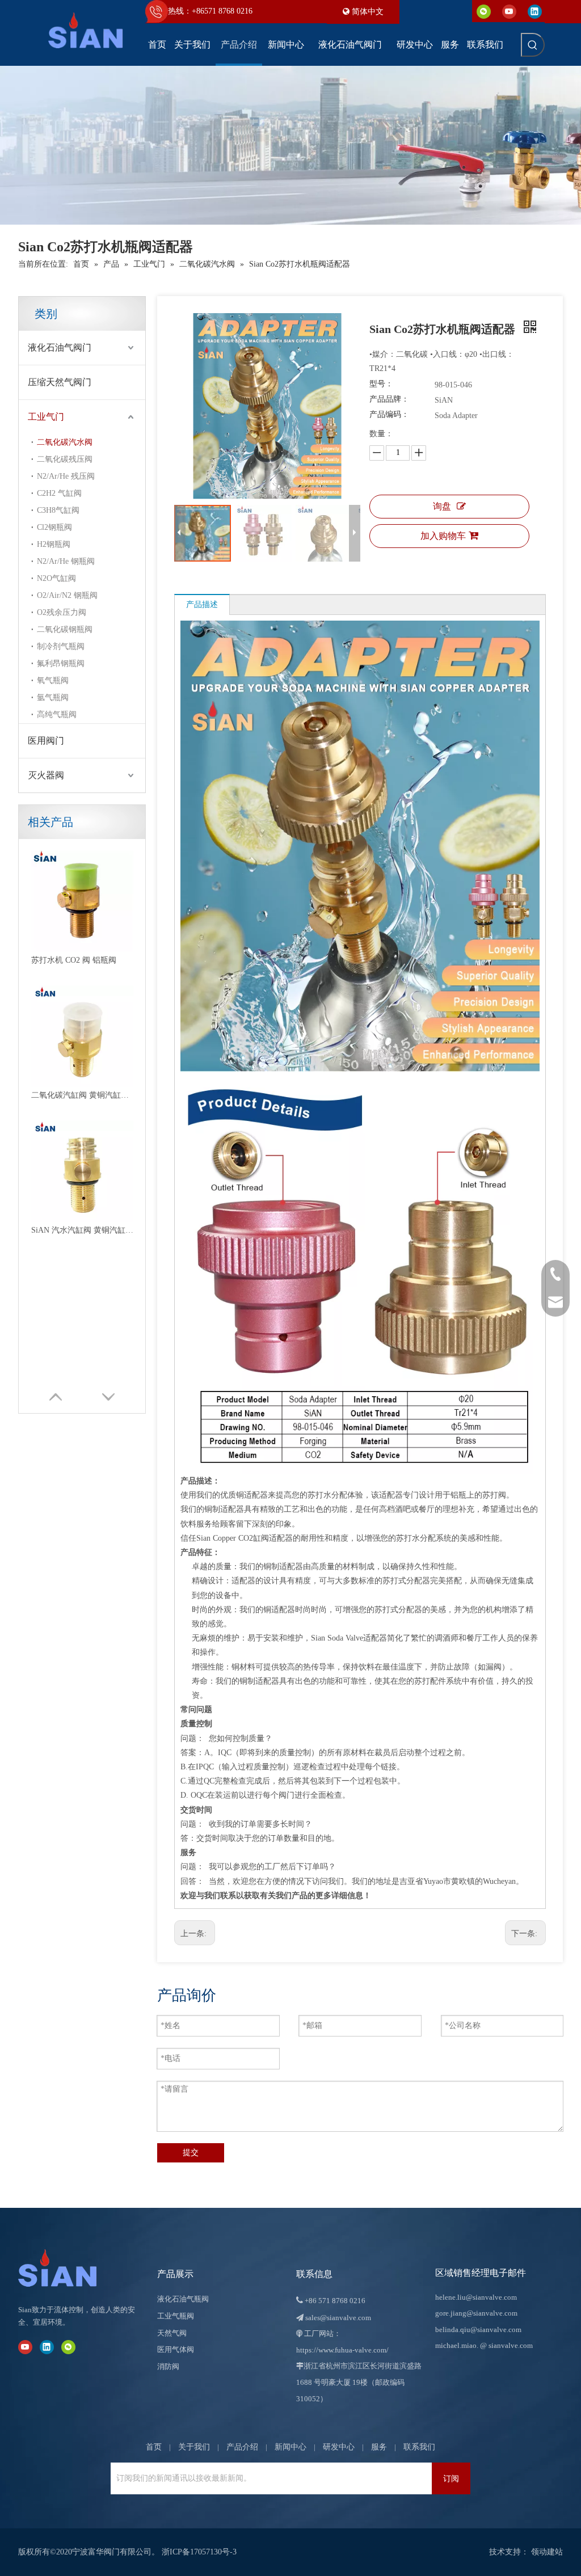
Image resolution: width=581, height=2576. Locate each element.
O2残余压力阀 (62, 612)
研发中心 (339, 2447)
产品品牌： (389, 399)
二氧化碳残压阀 (65, 459)
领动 (539, 2552)
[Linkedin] (535, 11)
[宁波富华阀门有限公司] (69, 2268)
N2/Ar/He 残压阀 (66, 476)
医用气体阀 (176, 2349)
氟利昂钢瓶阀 (61, 663)
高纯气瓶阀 (57, 714)
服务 (379, 2447)
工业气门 (46, 417)
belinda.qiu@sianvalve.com (478, 2330)
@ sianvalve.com (506, 2345)
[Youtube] (509, 11)
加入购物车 (443, 536)
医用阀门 (46, 741)
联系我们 (419, 2447)
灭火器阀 (46, 775)
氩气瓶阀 (53, 697)
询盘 (442, 506)
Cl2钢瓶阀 (54, 527)
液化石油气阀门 (60, 347)
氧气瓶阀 (53, 680)
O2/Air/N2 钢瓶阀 (67, 595)
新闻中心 (290, 2447)
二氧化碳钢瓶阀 (65, 629)
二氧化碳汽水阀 (65, 442)
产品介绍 (242, 2447)
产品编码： (389, 414)
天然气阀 (172, 2333)
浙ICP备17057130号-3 (199, 2552)
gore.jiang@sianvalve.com (476, 2313)
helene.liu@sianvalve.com (476, 2297)
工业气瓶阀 (176, 2316)
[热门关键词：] (533, 45)
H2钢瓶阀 (54, 544)
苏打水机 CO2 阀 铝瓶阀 (74, 960)
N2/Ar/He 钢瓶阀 (66, 561)
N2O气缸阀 (56, 578)
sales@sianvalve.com (338, 2318)
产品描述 (202, 604)
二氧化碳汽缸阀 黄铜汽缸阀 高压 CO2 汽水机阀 (82, 1095)
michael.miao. (457, 2345)
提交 (191, 2153)
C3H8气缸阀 (58, 510)
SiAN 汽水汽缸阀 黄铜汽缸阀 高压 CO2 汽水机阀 (82, 1230)
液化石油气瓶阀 (183, 2299)
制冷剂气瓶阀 (61, 646)
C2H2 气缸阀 (59, 493)
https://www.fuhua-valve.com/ (342, 2350)
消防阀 (168, 2366)
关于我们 (194, 2447)
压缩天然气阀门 (60, 382)
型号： (381, 384)
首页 (154, 2447)
